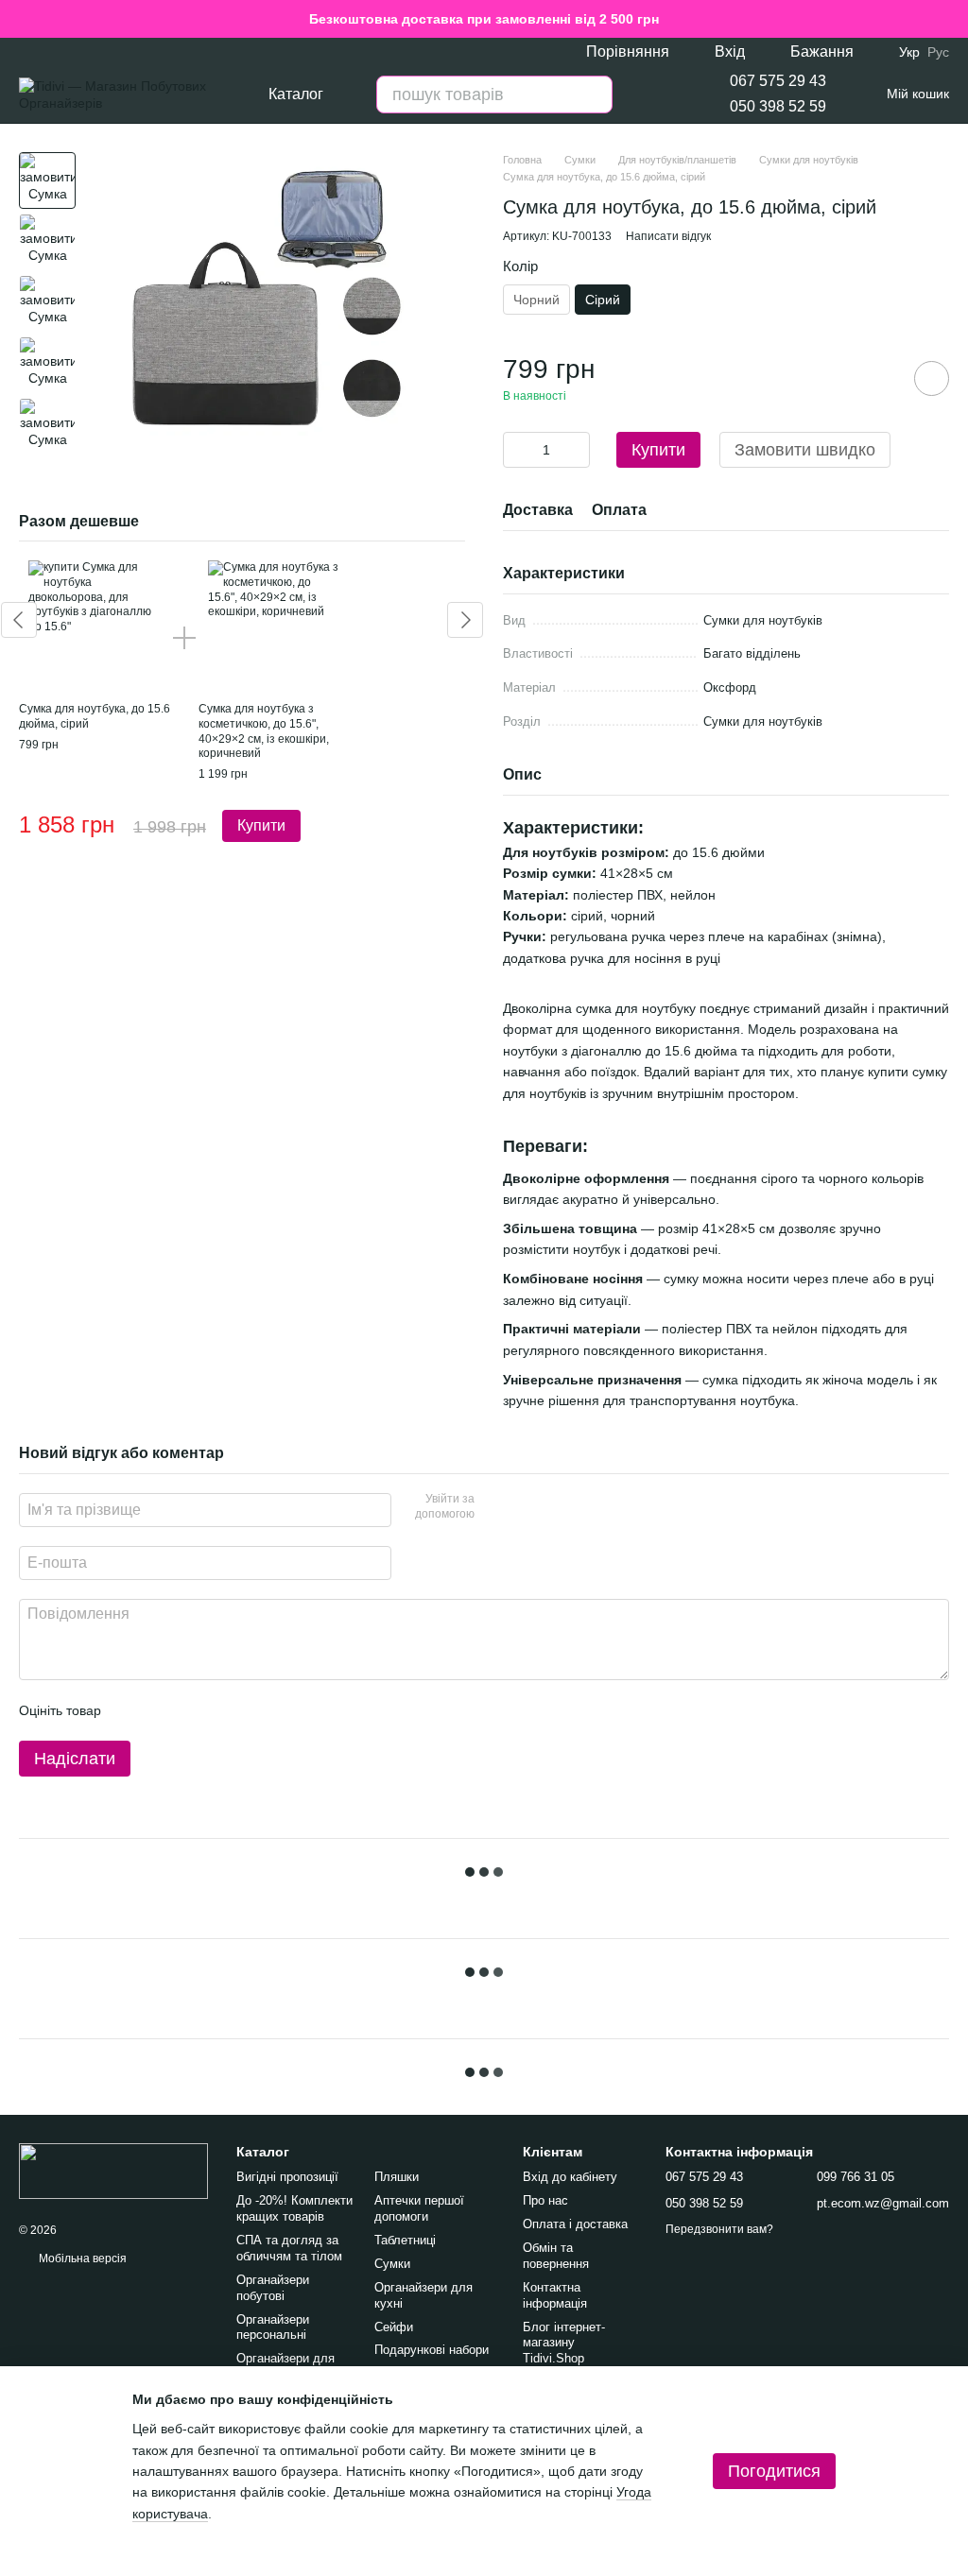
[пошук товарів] (594, 94)
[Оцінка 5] (253, 1710)
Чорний (536, 300)
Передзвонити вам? (719, 2229)
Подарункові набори (432, 2350)
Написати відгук (668, 236)
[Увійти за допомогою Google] (526, 1507)
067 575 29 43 (778, 81)
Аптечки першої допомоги (419, 2208)
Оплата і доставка (575, 2224)
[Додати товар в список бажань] (932, 378)
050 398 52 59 (778, 106)
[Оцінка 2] (163, 1710)
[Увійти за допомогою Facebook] (495, 1507)
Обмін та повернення (556, 2256)
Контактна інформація (555, 2295)
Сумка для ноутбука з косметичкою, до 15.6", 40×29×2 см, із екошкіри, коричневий (264, 731)
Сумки (392, 2264)
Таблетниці (405, 2240)
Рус (938, 52)
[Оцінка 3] (193, 1710)
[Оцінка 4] (223, 1710)
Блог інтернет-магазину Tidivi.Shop (564, 2343)
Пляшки (397, 2177)
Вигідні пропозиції (287, 2177)
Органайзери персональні (273, 2327)
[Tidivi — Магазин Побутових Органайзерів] (113, 2171)
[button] (953, 19)
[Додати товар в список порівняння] (878, 378)
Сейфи (394, 2327)
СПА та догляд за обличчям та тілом (289, 2248)
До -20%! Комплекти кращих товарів (294, 2208)
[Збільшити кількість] (576, 450)
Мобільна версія (81, 2258)
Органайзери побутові (273, 2288)
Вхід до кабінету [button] (570, 2177)
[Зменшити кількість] (517, 450)
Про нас (545, 2200)
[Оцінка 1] (132, 1710)
